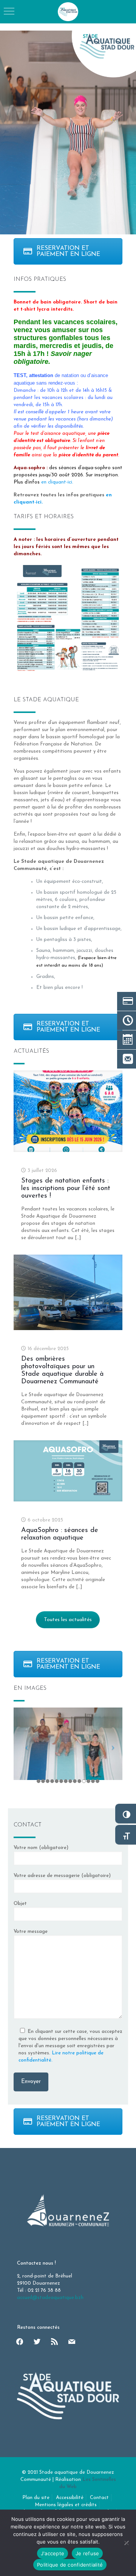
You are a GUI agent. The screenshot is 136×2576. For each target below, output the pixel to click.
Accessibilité (70, 2498)
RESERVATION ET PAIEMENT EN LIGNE (68, 251)
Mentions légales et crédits (66, 2505)
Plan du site (36, 2498)
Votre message (31, 1932)
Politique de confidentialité (70, 2565)
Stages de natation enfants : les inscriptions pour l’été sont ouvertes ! (66, 1189)
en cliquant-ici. (57, 482)
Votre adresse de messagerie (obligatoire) (62, 1876)
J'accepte (53, 2553)
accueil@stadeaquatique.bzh (50, 2298)
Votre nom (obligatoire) (41, 1848)
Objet (20, 1904)
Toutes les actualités (68, 1620)
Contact (99, 2498)
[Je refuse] (127, 2543)
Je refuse (87, 2553)
